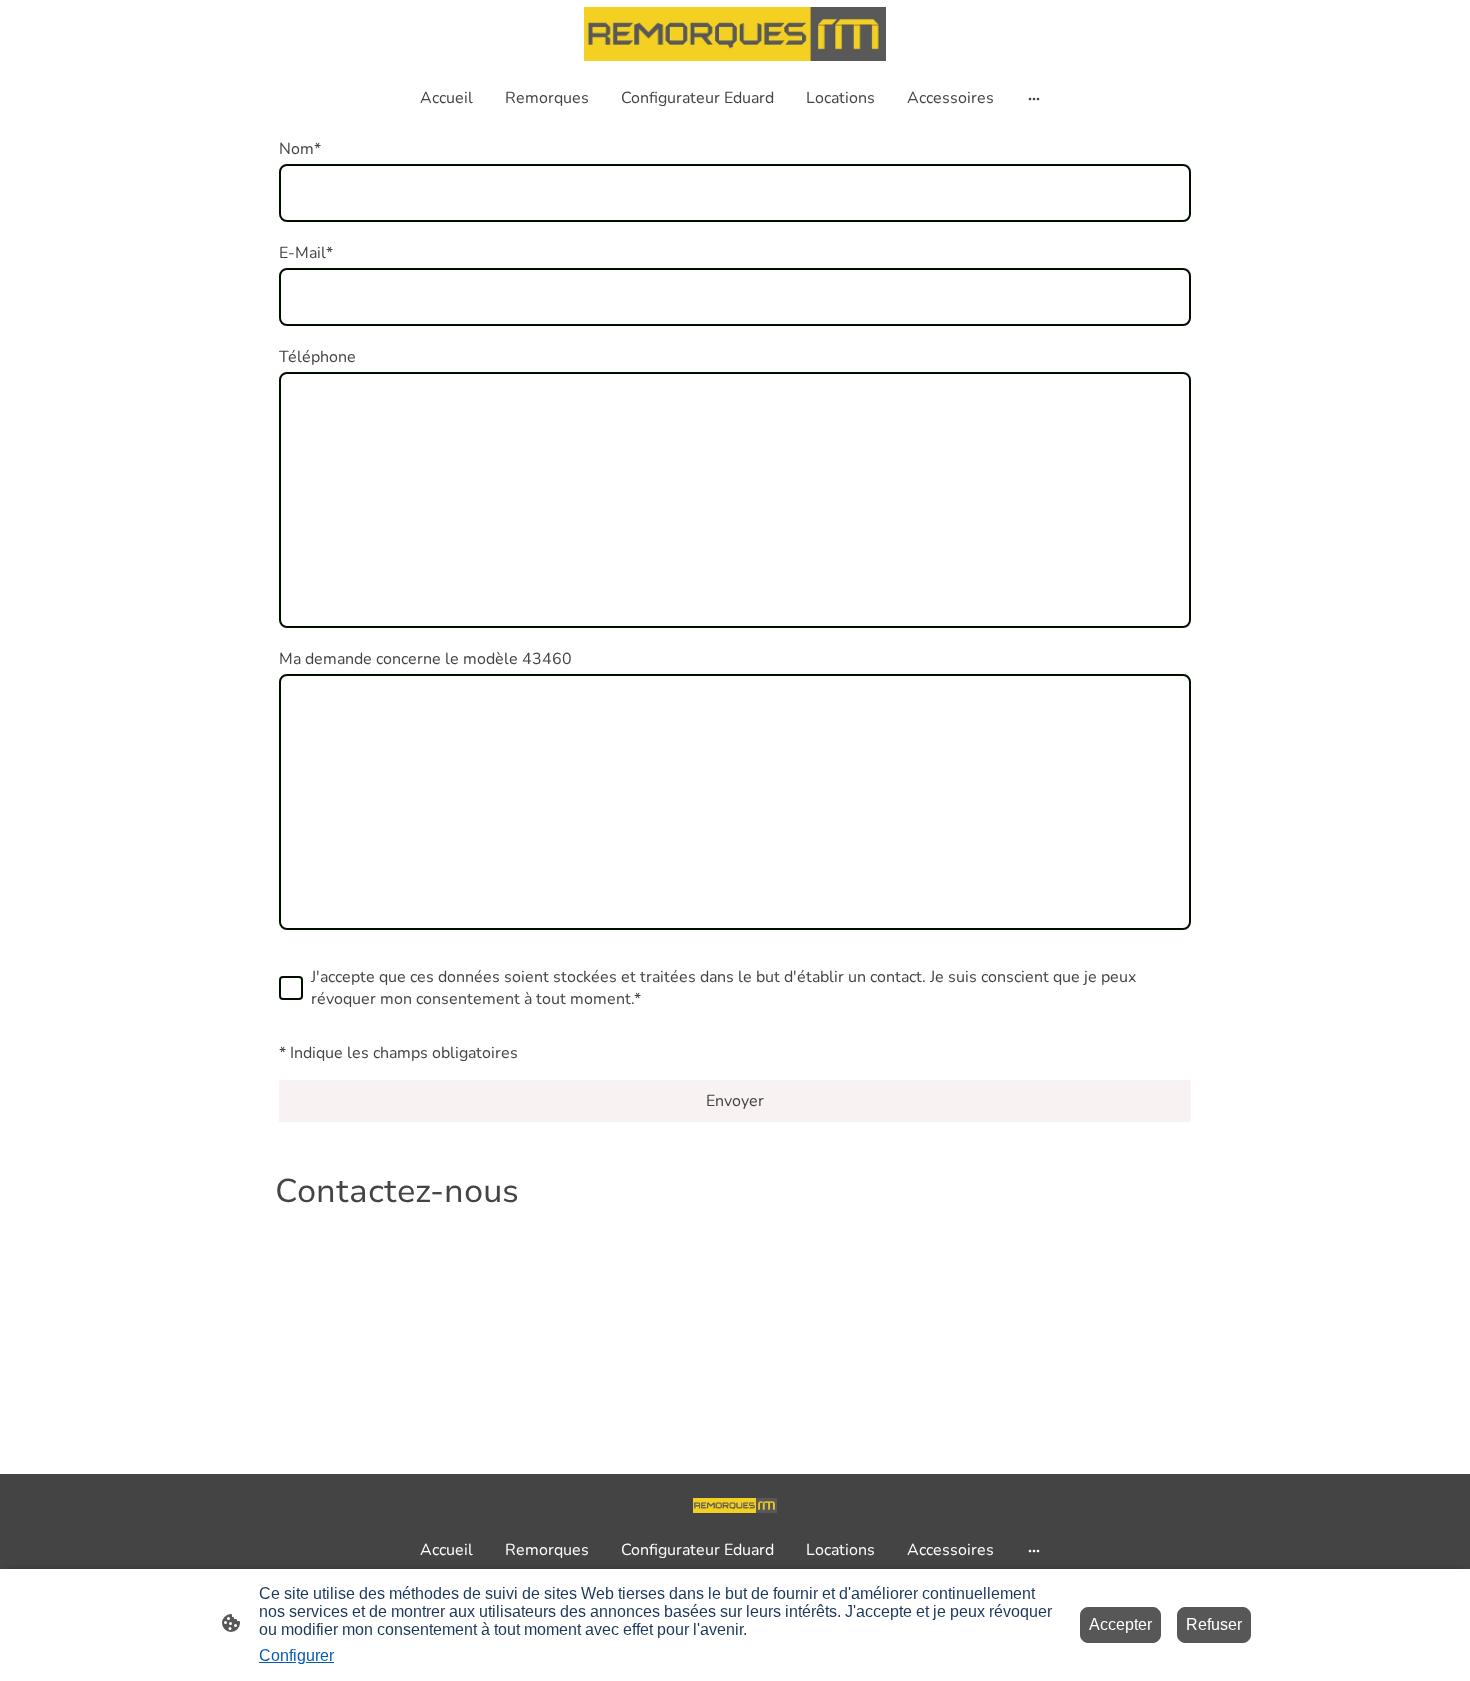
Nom (300, 149)
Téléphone (317, 357)
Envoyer (735, 1101)
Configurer (296, 1655)
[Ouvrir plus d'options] (1034, 98)
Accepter (1120, 1624)
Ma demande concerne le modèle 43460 (425, 659)
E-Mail (306, 253)
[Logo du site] (734, 34)
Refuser (1214, 1624)
